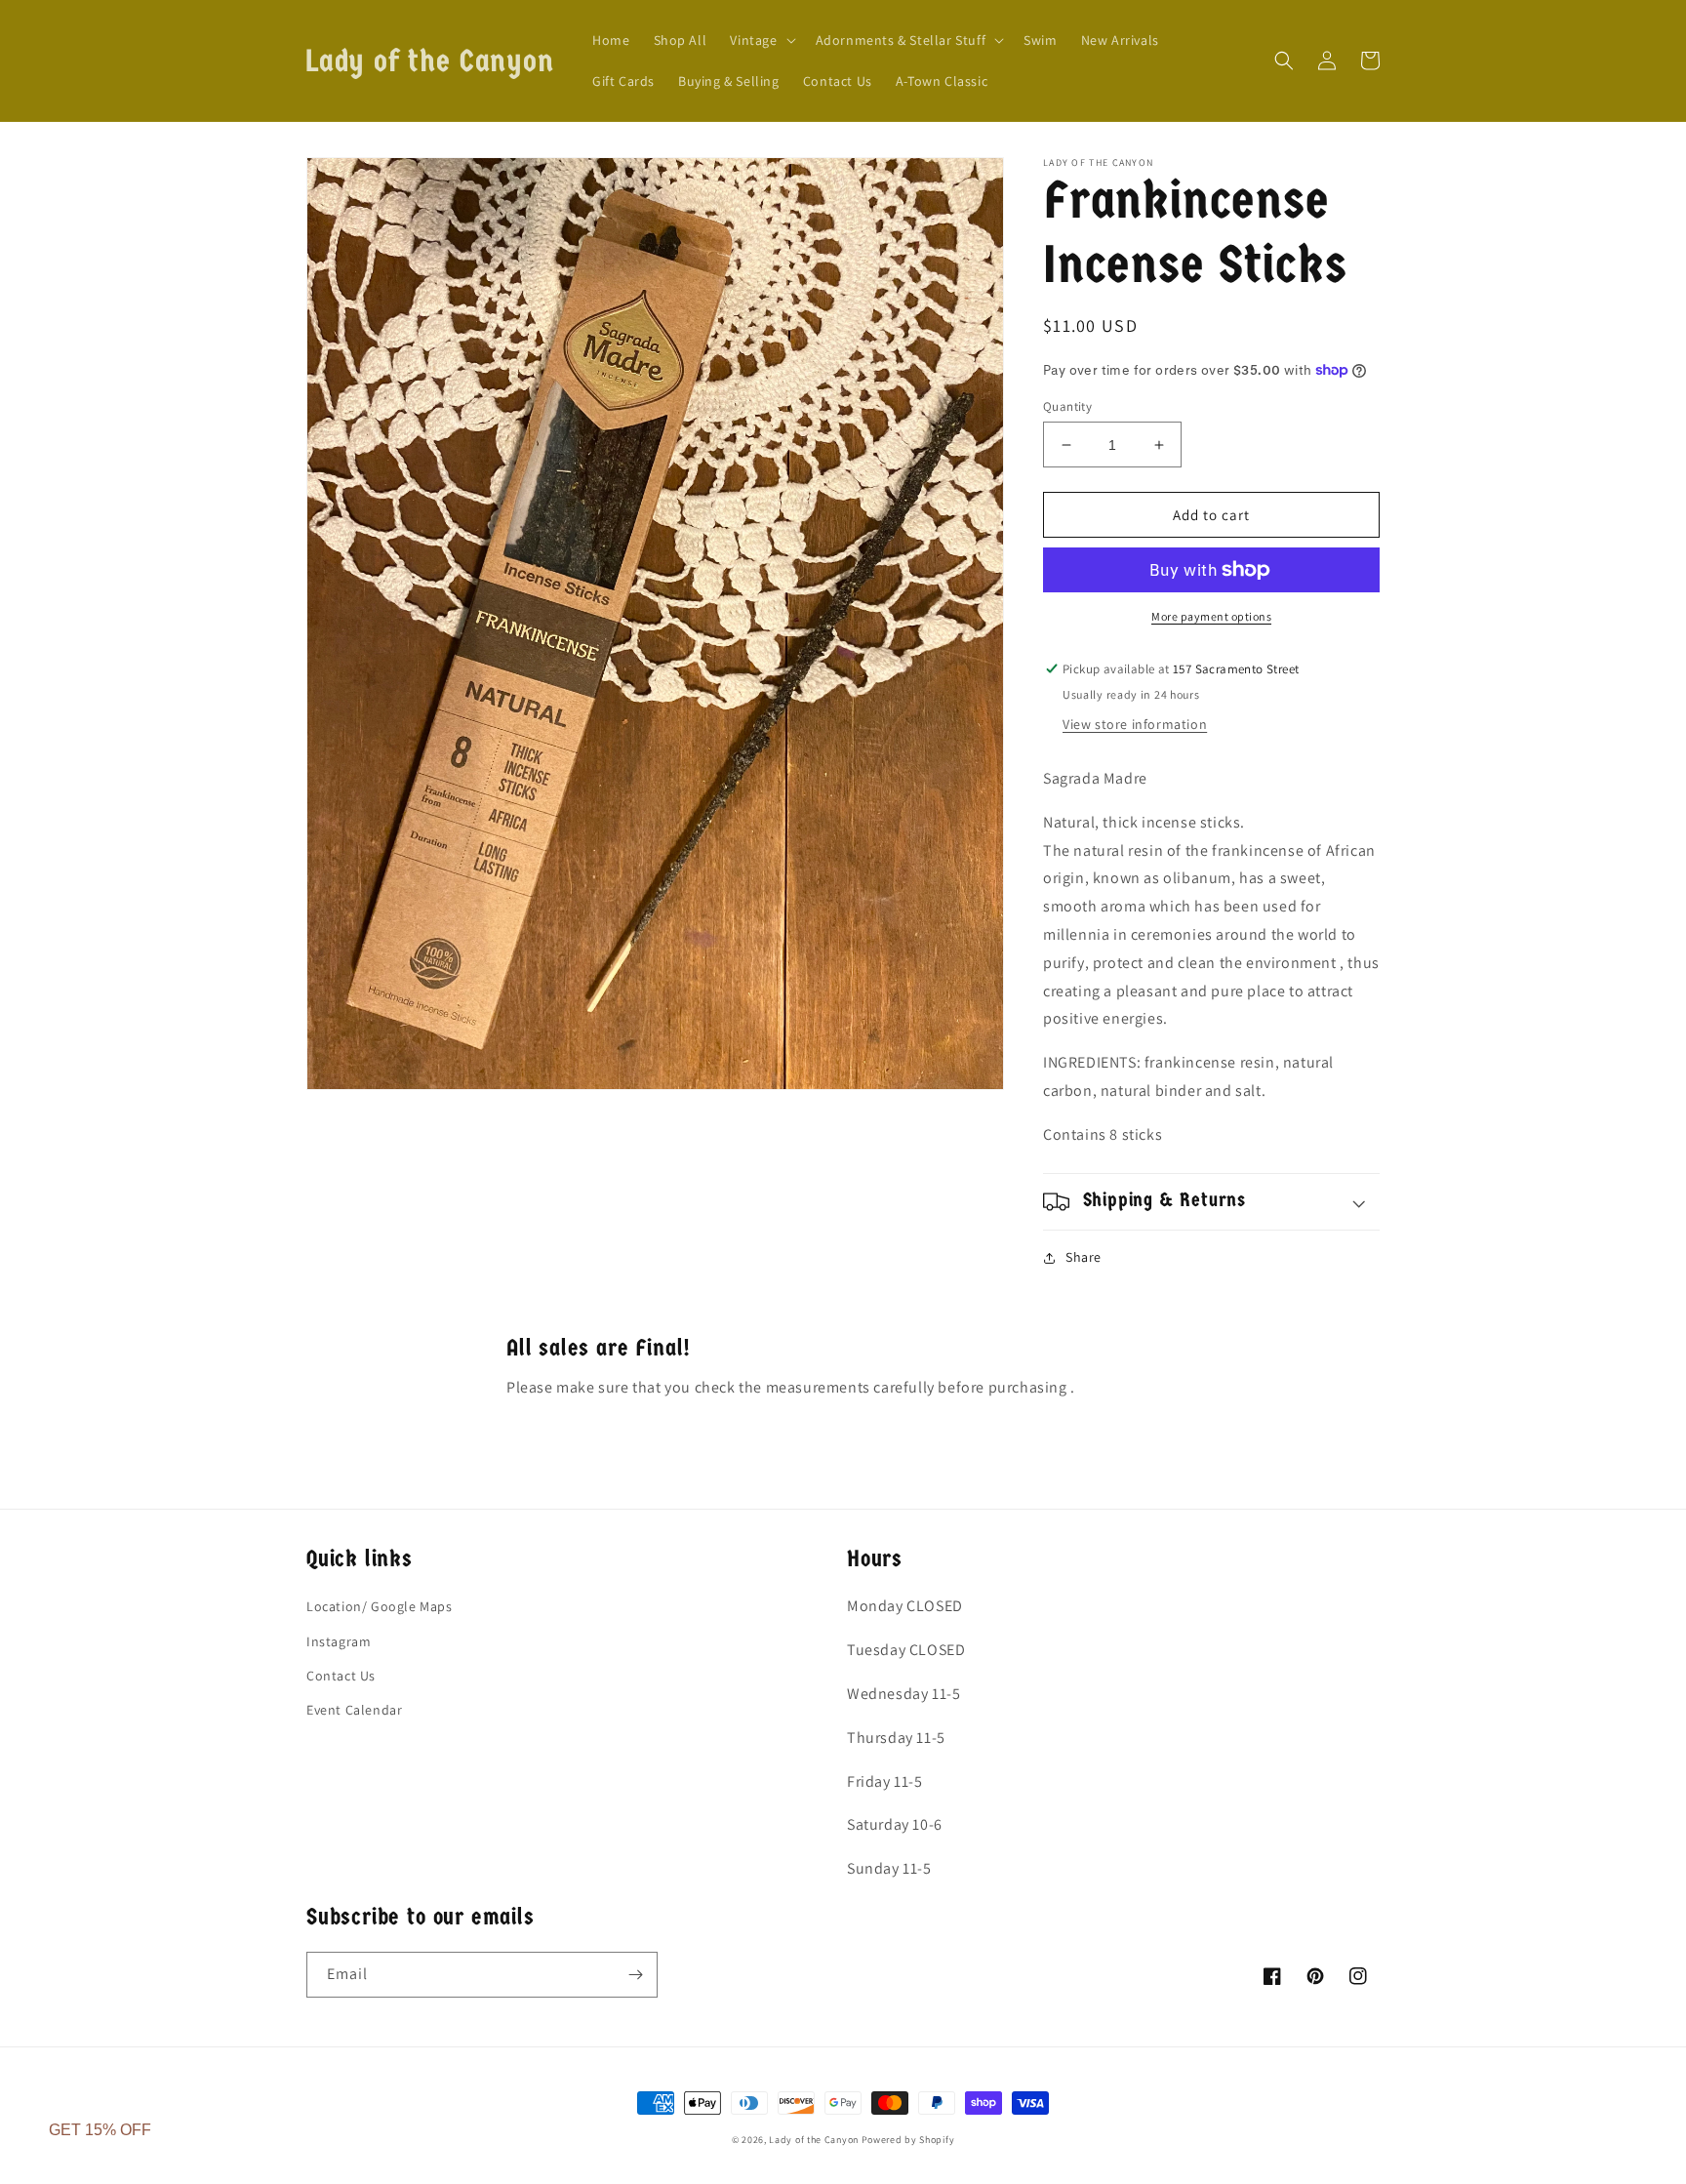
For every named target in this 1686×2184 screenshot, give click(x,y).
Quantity (1067, 406)
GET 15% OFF (100, 2130)
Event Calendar (354, 1710)
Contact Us (341, 1676)
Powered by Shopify (908, 2140)
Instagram (339, 1641)
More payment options (1211, 616)
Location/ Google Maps (380, 1606)
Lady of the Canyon (815, 2140)
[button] (761, 40)
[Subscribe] (635, 1975)
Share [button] (1084, 1257)
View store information (1135, 724)
